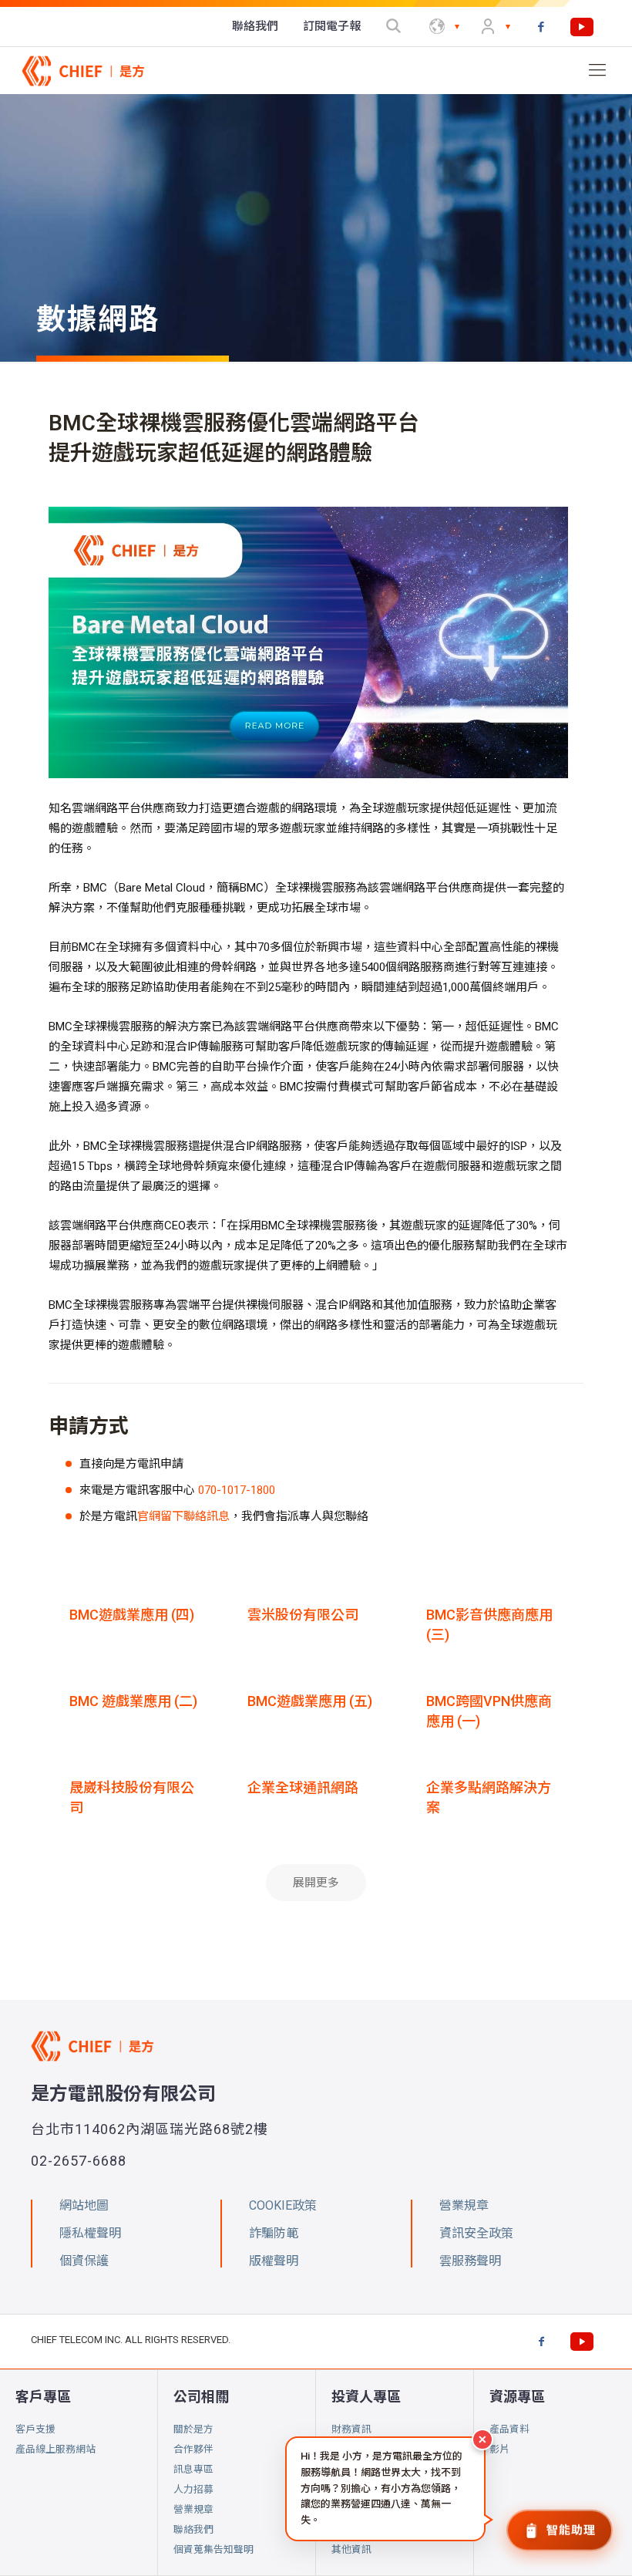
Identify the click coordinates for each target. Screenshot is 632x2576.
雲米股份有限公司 (303, 1615)
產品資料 (509, 2429)
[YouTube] (582, 27)
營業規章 (193, 2509)
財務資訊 (351, 2429)
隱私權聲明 (90, 2233)
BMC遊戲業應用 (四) (132, 1615)
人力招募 (193, 2489)
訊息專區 (193, 2469)
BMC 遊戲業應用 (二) (133, 1701)
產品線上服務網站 (55, 2449)
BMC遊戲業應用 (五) (310, 1701)
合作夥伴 (193, 2449)
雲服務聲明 (470, 2261)
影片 (499, 2449)
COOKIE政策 (283, 2205)
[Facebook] (541, 27)
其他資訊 (351, 2549)
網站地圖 (84, 2205)
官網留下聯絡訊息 (183, 1516)
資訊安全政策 (476, 2233)
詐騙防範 (274, 2233)
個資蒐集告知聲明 (213, 2549)
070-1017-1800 (237, 1490)
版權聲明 (274, 2261)
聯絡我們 (193, 2529)
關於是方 (193, 2429)
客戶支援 (35, 2429)
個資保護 (84, 2261)
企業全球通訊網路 (303, 1787)
